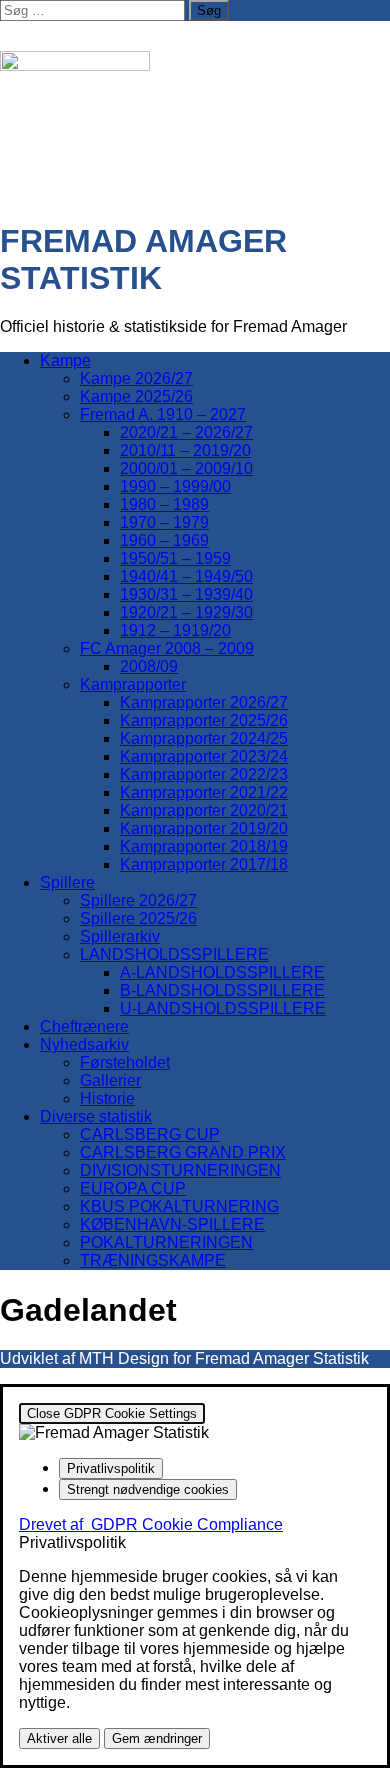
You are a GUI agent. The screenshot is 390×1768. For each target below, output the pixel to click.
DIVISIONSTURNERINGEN (180, 1170)
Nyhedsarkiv (84, 1044)
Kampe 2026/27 (136, 378)
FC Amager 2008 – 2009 (167, 648)
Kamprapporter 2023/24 (204, 756)
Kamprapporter (133, 684)
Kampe (65, 360)
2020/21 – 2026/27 (186, 432)
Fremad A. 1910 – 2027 (163, 414)
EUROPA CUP (133, 1188)
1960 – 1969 (164, 540)
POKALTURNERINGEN (166, 1242)
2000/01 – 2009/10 (186, 468)
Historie (107, 1098)
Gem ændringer (157, 1738)
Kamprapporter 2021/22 (204, 792)
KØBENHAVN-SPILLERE (172, 1224)
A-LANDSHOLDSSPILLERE (222, 972)
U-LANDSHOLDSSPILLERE (223, 1008)
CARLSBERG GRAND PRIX (183, 1152)
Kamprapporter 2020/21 (204, 810)
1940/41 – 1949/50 (186, 576)
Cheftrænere (84, 1026)
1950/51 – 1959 (175, 558)
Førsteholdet (125, 1062)
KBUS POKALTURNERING (179, 1206)
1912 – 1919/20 (175, 630)
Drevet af (151, 1524)
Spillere (67, 882)
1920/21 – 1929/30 (186, 612)
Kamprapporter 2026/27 (204, 702)
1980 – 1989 (164, 504)
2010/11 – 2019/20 (185, 450)
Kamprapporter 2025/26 (204, 720)
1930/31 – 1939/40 (186, 594)
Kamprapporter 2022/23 (204, 774)
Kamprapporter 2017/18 (204, 864)
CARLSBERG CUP (150, 1134)
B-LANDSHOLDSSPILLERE (222, 990)
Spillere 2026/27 (138, 900)
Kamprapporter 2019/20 (204, 828)
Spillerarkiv (120, 936)
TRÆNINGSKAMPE (153, 1260)
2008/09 (149, 666)
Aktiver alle (59, 1738)
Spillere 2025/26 (138, 918)
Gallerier (110, 1080)
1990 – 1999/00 (175, 486)
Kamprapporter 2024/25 (204, 738)
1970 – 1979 (164, 522)
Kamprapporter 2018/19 (204, 846)
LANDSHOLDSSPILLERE (174, 954)
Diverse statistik (96, 1116)
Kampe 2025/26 (136, 396)
